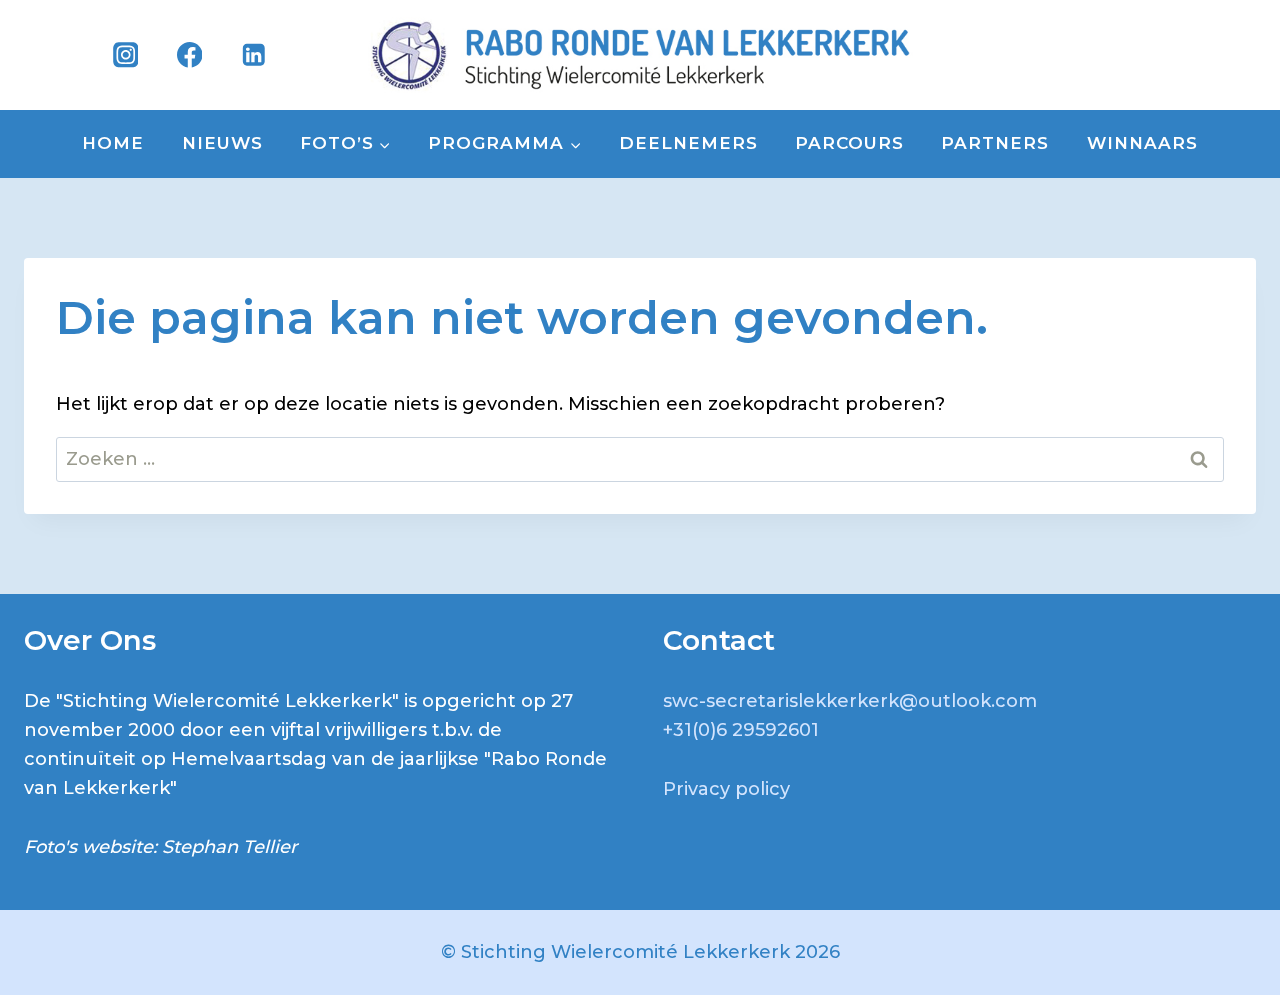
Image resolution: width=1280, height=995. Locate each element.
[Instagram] (125, 54)
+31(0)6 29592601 (741, 730)
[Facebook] (189, 54)
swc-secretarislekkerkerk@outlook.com (850, 701)
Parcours (849, 143)
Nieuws (222, 143)
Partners (995, 143)
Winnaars (1142, 143)
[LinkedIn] (253, 54)
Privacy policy (726, 789)
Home (113, 143)
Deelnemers (688, 143)
